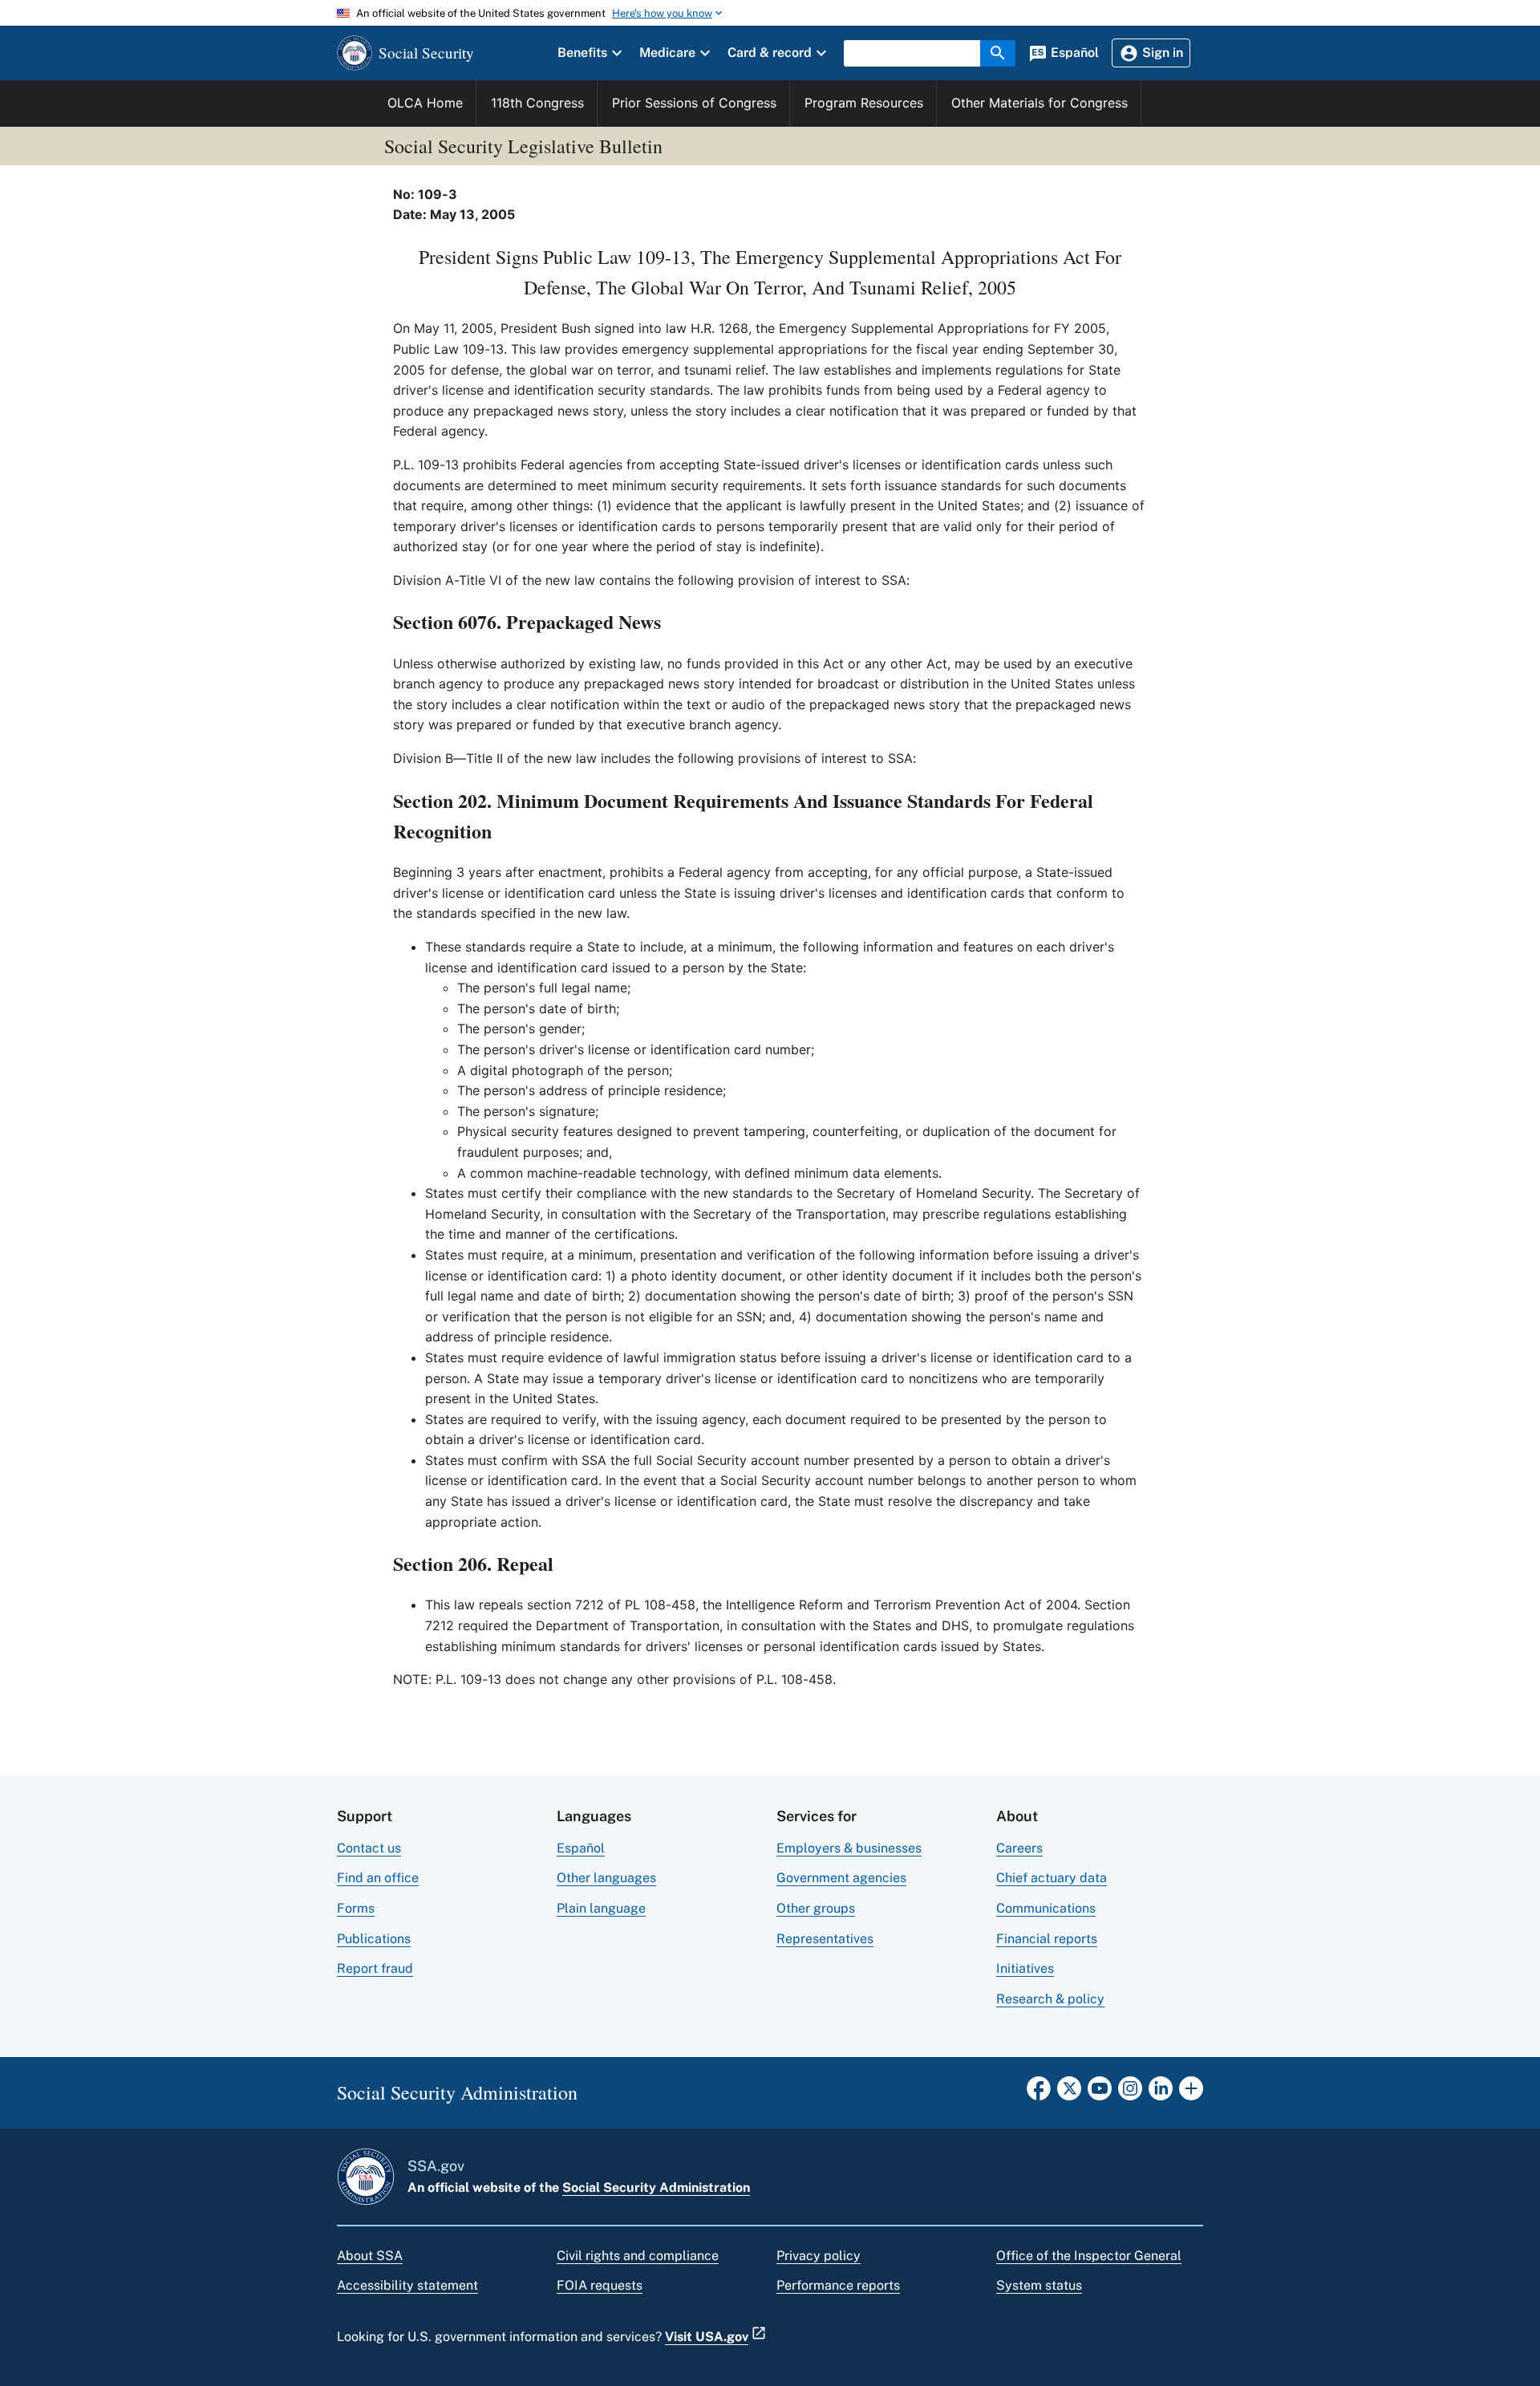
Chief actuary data (1052, 1878)
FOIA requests (600, 2285)
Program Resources (864, 103)
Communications (1046, 1908)
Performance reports (838, 2285)
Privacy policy (819, 2256)
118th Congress (537, 103)
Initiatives (1025, 1968)
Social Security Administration (656, 2187)
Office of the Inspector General (1089, 2256)
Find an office (378, 1878)
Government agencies (841, 1878)
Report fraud (375, 1968)
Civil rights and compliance (638, 2256)
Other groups (816, 1908)
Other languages (606, 1878)
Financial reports (1047, 1939)
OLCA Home (425, 103)
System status (1039, 2285)
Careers (1019, 1848)
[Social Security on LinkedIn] (1161, 2093)
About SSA (370, 2256)
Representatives (825, 1939)
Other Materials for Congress (1039, 103)
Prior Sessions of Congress (694, 103)
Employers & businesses (849, 1848)
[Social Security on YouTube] (1100, 2093)
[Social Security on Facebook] (1039, 2093)
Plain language (601, 1908)
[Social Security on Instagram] (1130, 2093)
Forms (356, 1908)
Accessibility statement (407, 2285)
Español (581, 1848)
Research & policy (1050, 1999)
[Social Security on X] (1069, 2093)
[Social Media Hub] (1191, 2093)
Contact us (369, 1848)
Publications (374, 1939)
